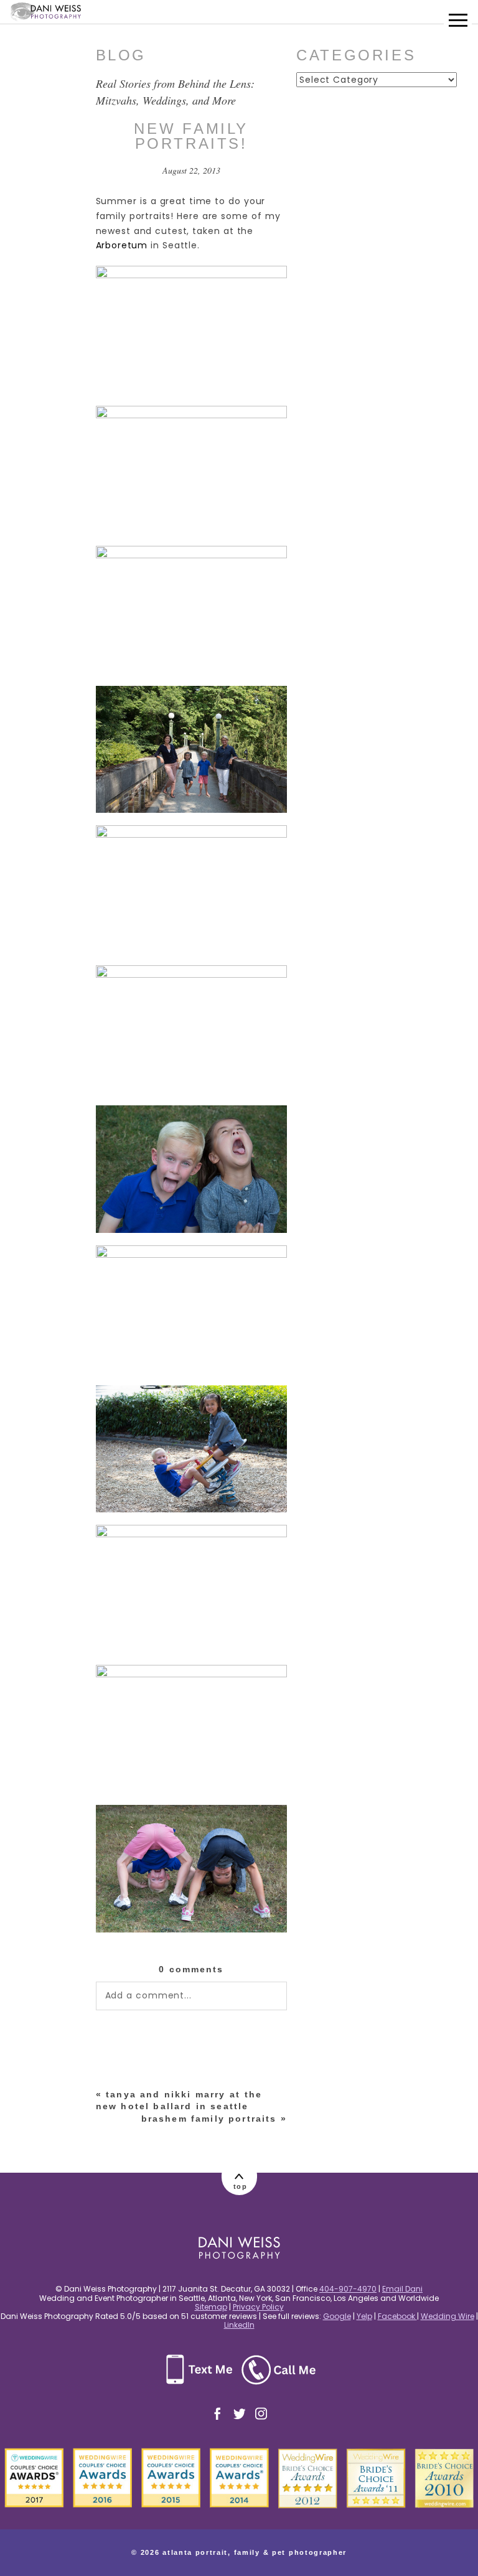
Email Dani (402, 2289)
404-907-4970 (348, 2289)
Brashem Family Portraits (209, 2119)
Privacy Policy (258, 2307)
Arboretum (122, 245)
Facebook (397, 2316)
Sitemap (211, 2307)
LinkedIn (239, 2325)
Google (337, 2316)
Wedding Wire (448, 2316)
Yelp (364, 2316)
